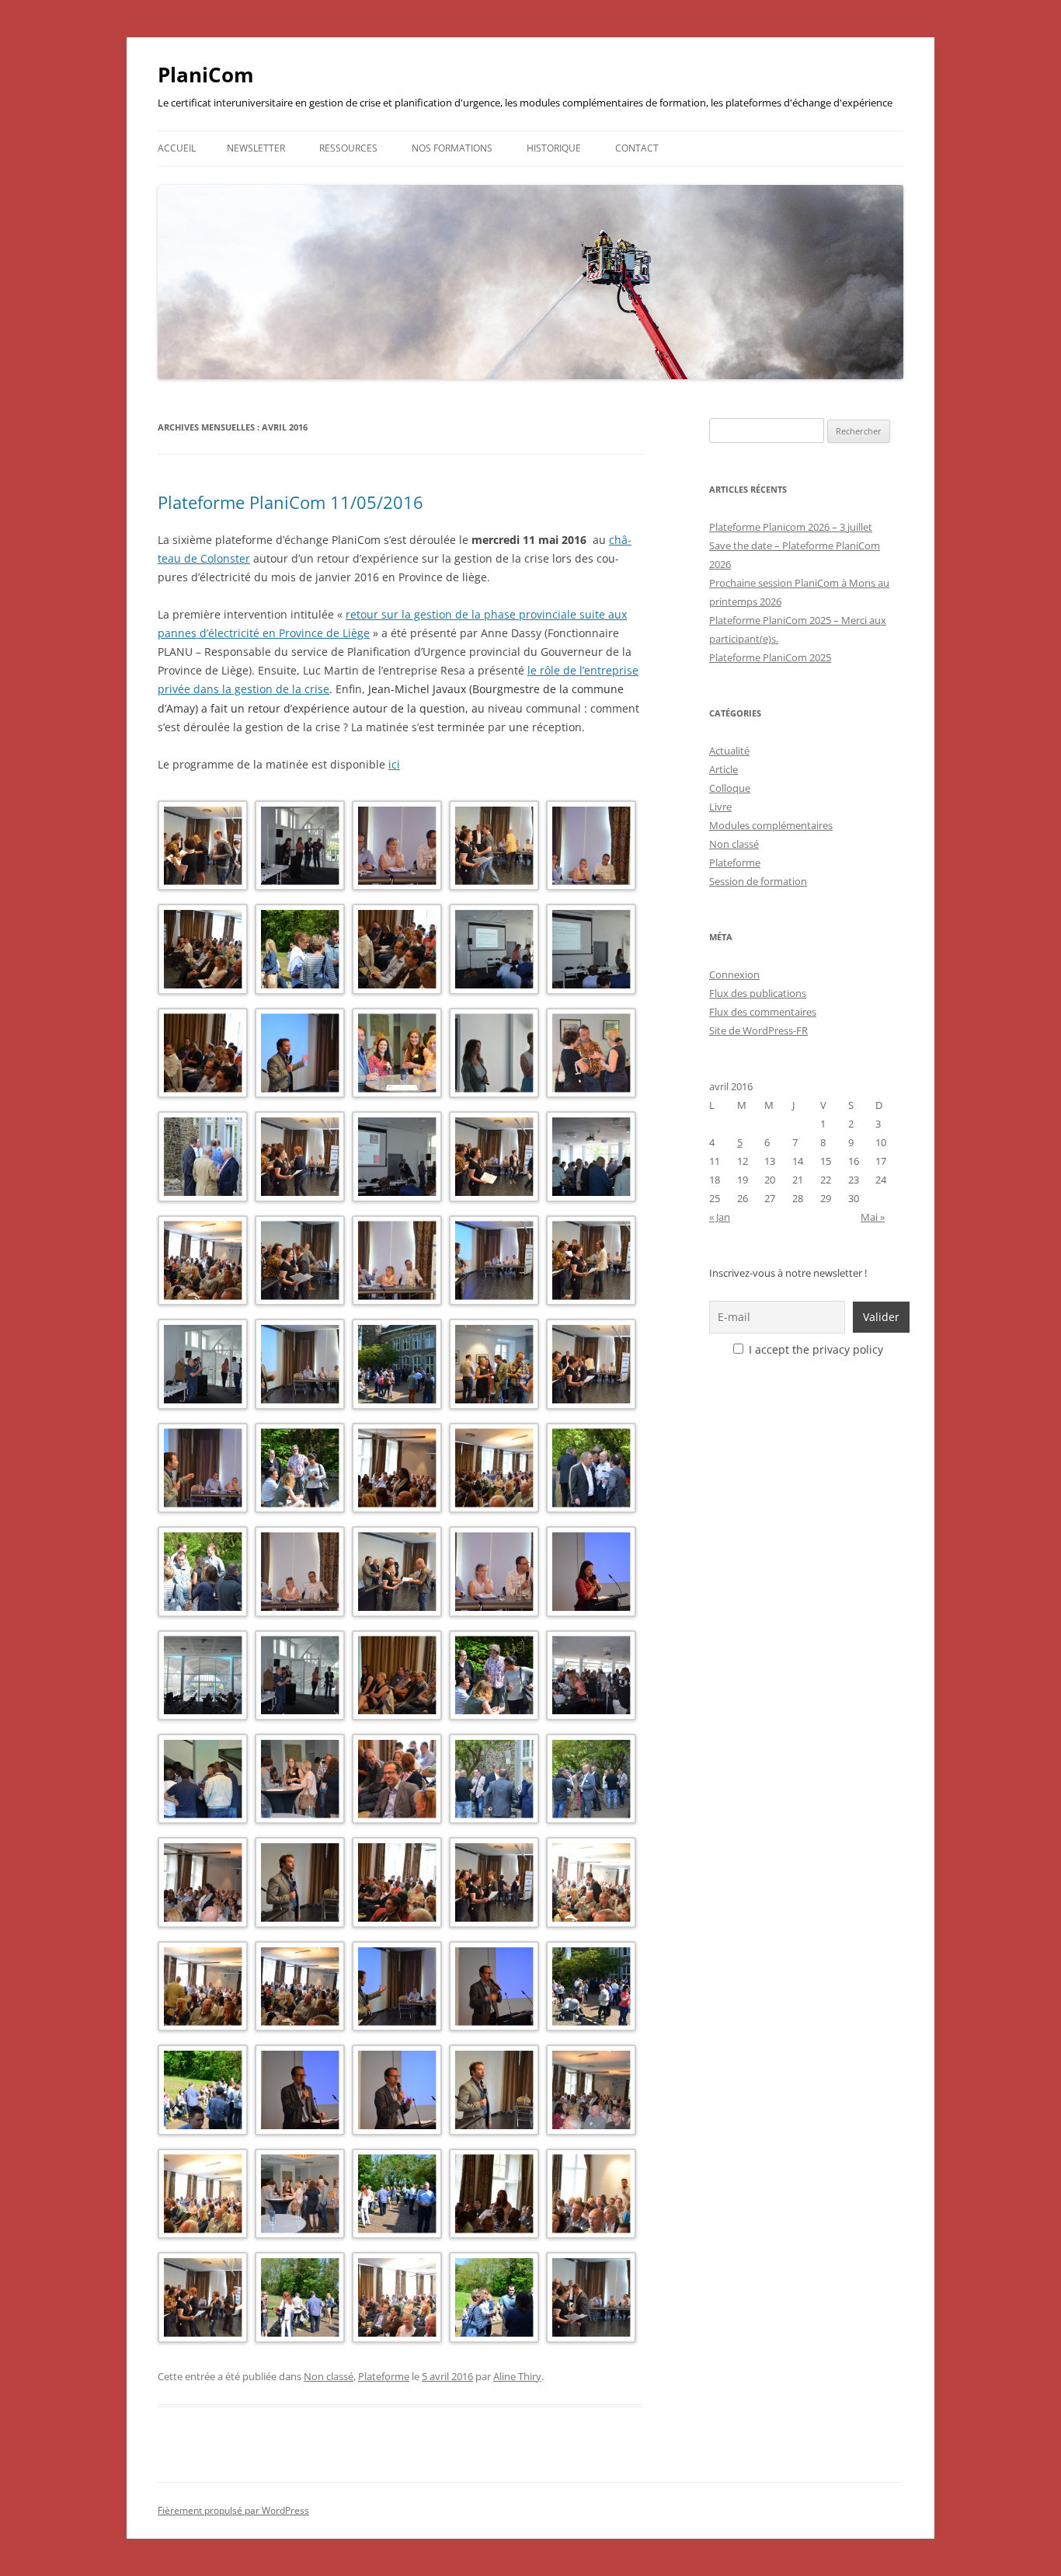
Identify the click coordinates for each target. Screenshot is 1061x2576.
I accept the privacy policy (814, 1349)
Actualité (729, 751)
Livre (720, 807)
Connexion (734, 974)
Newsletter (256, 148)
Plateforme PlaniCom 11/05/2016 (290, 502)
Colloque (730, 788)
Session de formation (758, 881)
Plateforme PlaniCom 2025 (770, 657)
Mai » (873, 1217)
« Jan (720, 1217)
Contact (637, 148)
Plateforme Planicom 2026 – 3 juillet (791, 527)
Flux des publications (758, 993)
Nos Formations (452, 148)
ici (394, 764)
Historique (554, 148)
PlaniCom (206, 75)
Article (724, 769)
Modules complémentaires (771, 825)
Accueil (177, 148)
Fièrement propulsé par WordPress (233, 2510)
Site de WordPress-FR (758, 1030)
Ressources (348, 148)
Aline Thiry (517, 2376)
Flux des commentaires (763, 1012)
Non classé (329, 2376)
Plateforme (384, 2376)
